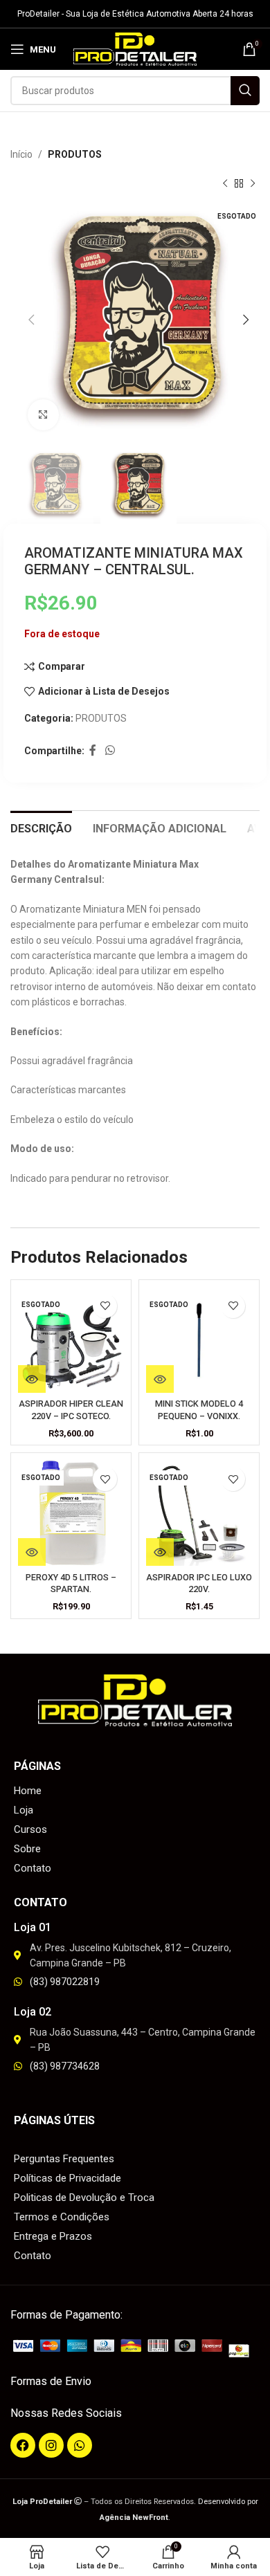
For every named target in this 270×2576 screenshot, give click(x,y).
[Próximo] (253, 184)
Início (21, 154)
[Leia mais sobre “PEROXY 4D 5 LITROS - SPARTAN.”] (32, 1552)
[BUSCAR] (245, 91)
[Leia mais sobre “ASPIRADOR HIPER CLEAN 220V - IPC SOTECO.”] (32, 1379)
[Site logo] (135, 48)
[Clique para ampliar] (43, 415)
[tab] (41, 827)
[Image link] (135, 2348)
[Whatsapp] (80, 2445)
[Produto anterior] (225, 184)
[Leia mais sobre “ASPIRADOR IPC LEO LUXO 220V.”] (160, 1552)
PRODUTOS (75, 154)
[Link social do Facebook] (92, 751)
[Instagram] (51, 2445)
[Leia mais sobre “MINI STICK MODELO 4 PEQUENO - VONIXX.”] (160, 1379)
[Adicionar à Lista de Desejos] (105, 1306)
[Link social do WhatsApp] (110, 751)
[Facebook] (23, 2445)
